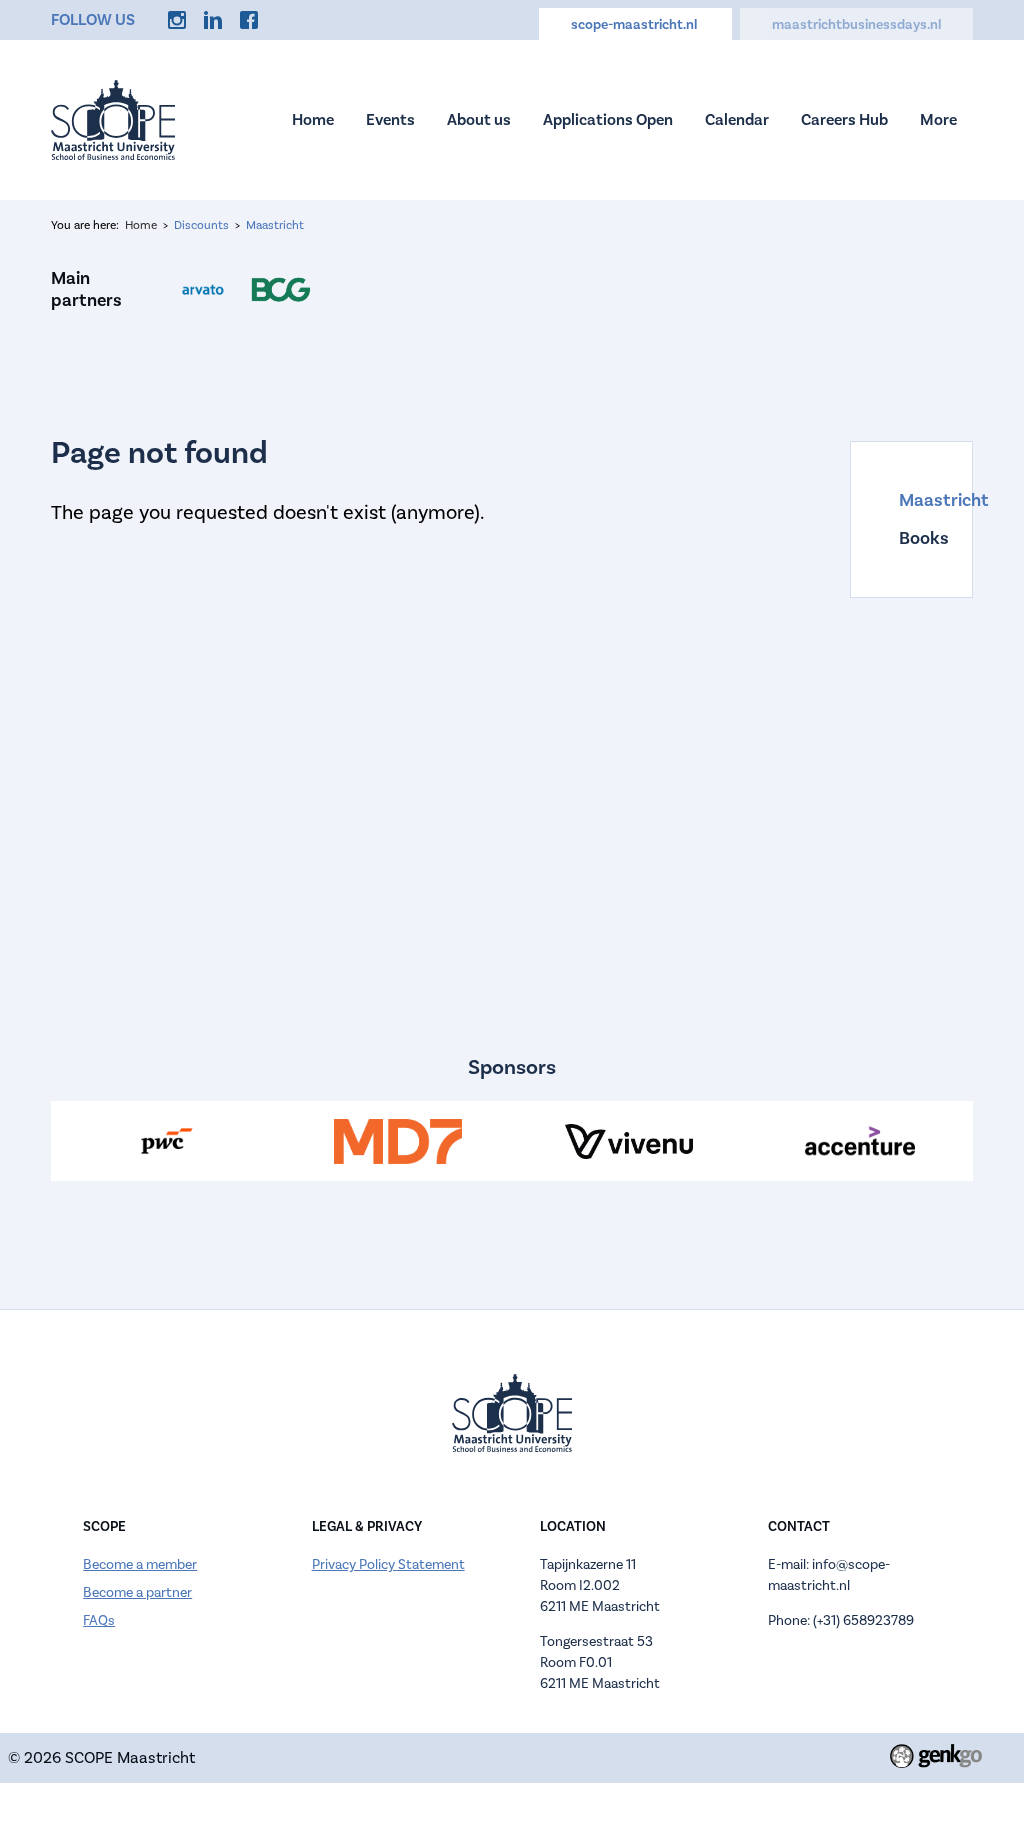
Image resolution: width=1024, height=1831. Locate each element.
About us (479, 119)
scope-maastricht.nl (635, 24)
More (938, 119)
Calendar (737, 119)
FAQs (99, 1620)
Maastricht (275, 225)
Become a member (140, 1564)
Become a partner (137, 1592)
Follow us (93, 19)
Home (313, 119)
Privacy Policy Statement (388, 1564)
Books (911, 538)
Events (390, 119)
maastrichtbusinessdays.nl (856, 24)
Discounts (201, 225)
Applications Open (608, 119)
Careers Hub (844, 119)
